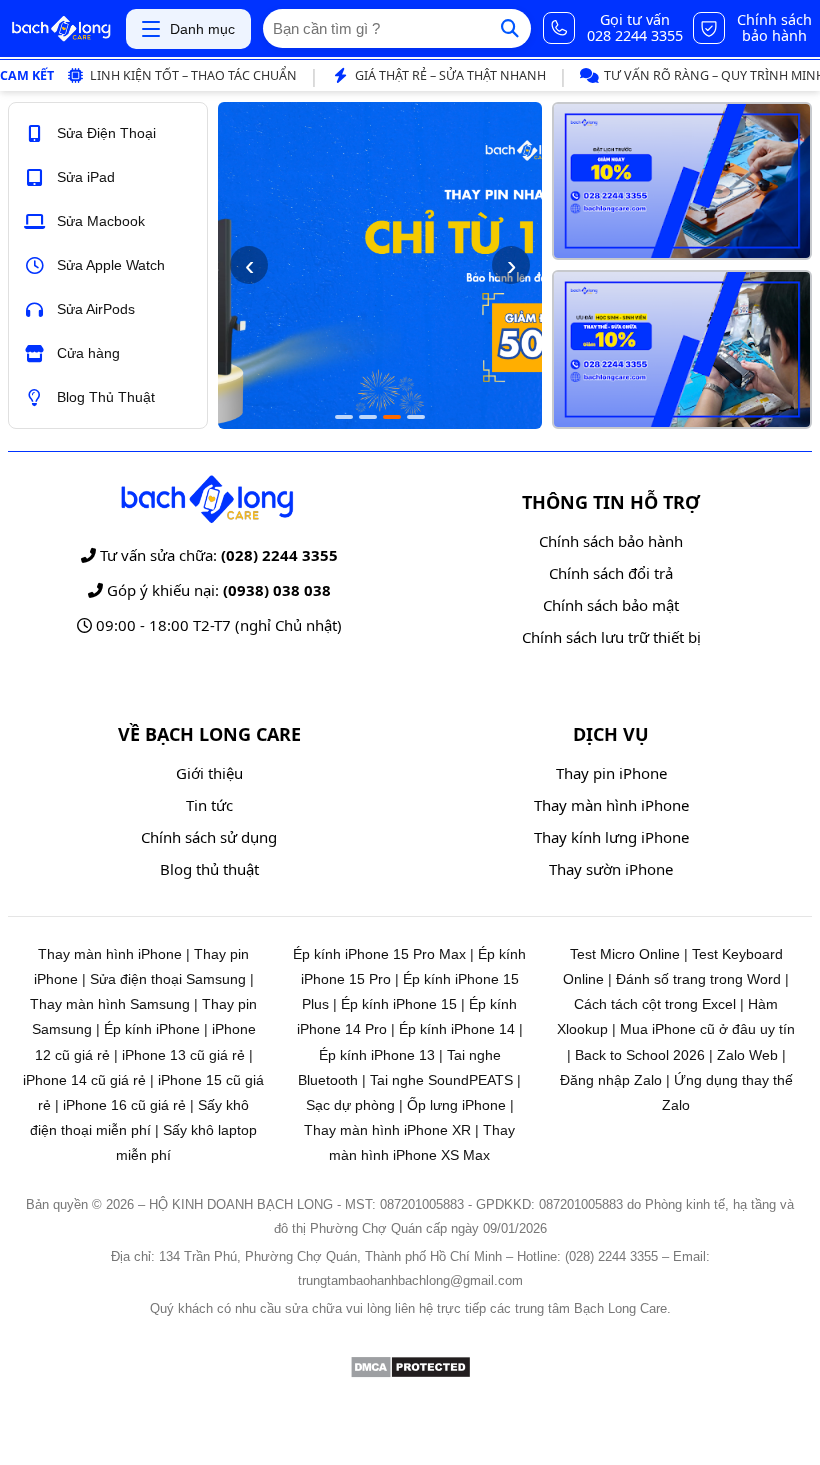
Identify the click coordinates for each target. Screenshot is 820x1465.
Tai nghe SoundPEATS (441, 1080)
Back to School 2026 (640, 1055)
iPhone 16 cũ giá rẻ (124, 1105)
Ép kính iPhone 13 (377, 1055)
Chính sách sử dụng (209, 837)
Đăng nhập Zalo (611, 1080)
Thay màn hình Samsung (110, 1004)
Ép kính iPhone (152, 1029)
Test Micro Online (625, 954)
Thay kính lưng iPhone (611, 837)
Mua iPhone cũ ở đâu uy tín (707, 1029)
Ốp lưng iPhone (456, 1105)
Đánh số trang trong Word (698, 979)
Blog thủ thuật (209, 869)
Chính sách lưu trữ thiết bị (611, 637)
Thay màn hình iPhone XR (387, 1130)
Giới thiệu (209, 773)
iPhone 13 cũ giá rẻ (183, 1055)
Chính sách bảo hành (611, 541)
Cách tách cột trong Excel (655, 1004)
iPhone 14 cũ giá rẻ (84, 1080)
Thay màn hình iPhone (611, 805)
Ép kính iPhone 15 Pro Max (379, 954)
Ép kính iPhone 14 (457, 1029)
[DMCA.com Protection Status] (410, 1373)
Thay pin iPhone (611, 773)
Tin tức (209, 805)
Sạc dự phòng (350, 1105)
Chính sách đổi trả (611, 573)
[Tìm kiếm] (510, 28)
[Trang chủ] (61, 29)
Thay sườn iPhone (611, 869)
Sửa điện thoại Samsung (168, 979)
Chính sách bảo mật (611, 605)
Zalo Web (747, 1055)
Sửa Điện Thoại (106, 133)
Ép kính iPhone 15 (399, 1004)
